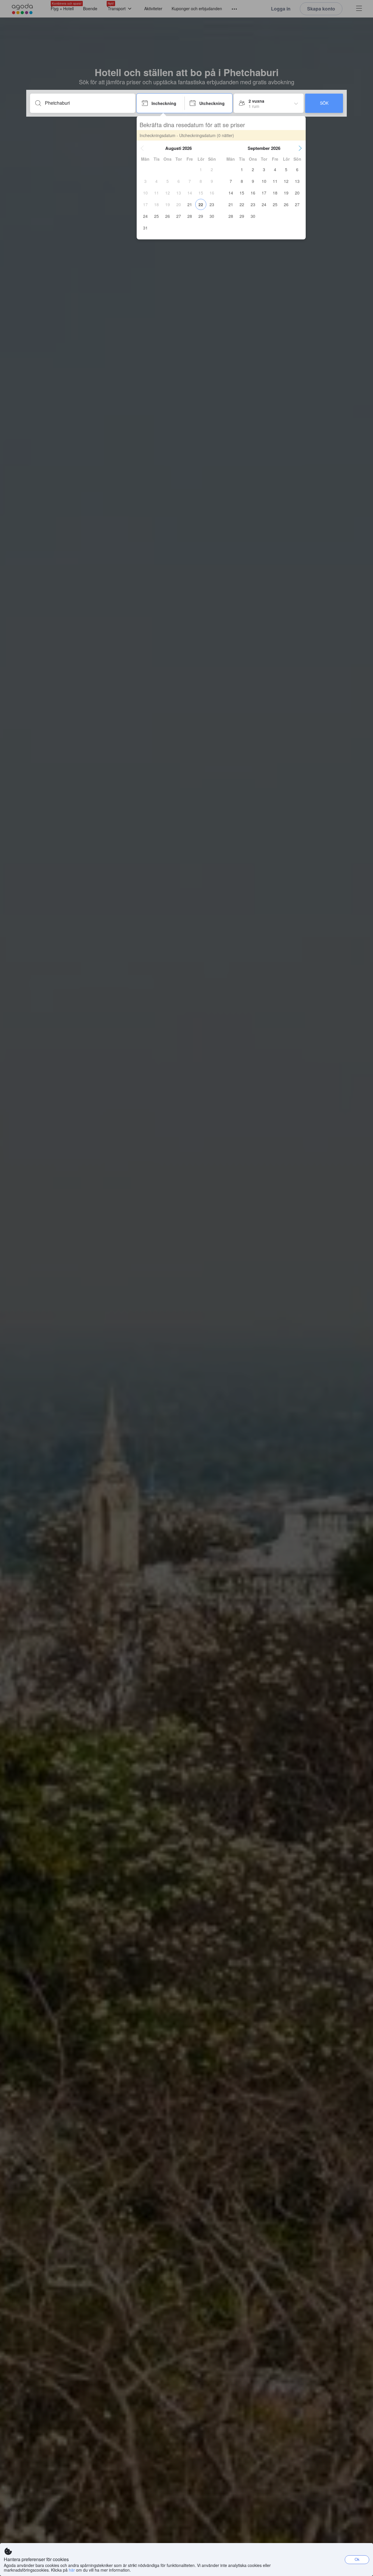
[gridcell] (201, 169)
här (72, 2570)
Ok (357, 2559)
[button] (142, 148)
